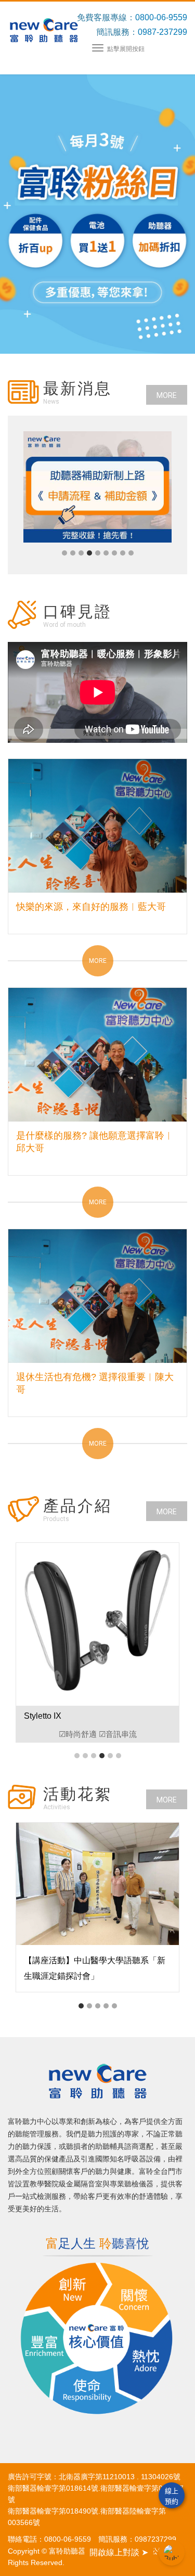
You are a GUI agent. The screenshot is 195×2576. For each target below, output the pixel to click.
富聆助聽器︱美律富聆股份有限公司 (44, 30)
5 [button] (98, 553)
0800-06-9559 (161, 17)
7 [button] (114, 553)
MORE (167, 395)
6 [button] (106, 553)
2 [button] (73, 553)
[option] (97, 487)
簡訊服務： (117, 32)
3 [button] (81, 553)
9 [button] (131, 553)
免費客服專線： (106, 17)
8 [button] (123, 553)
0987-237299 (162, 32)
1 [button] (64, 553)
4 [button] (89, 553)
